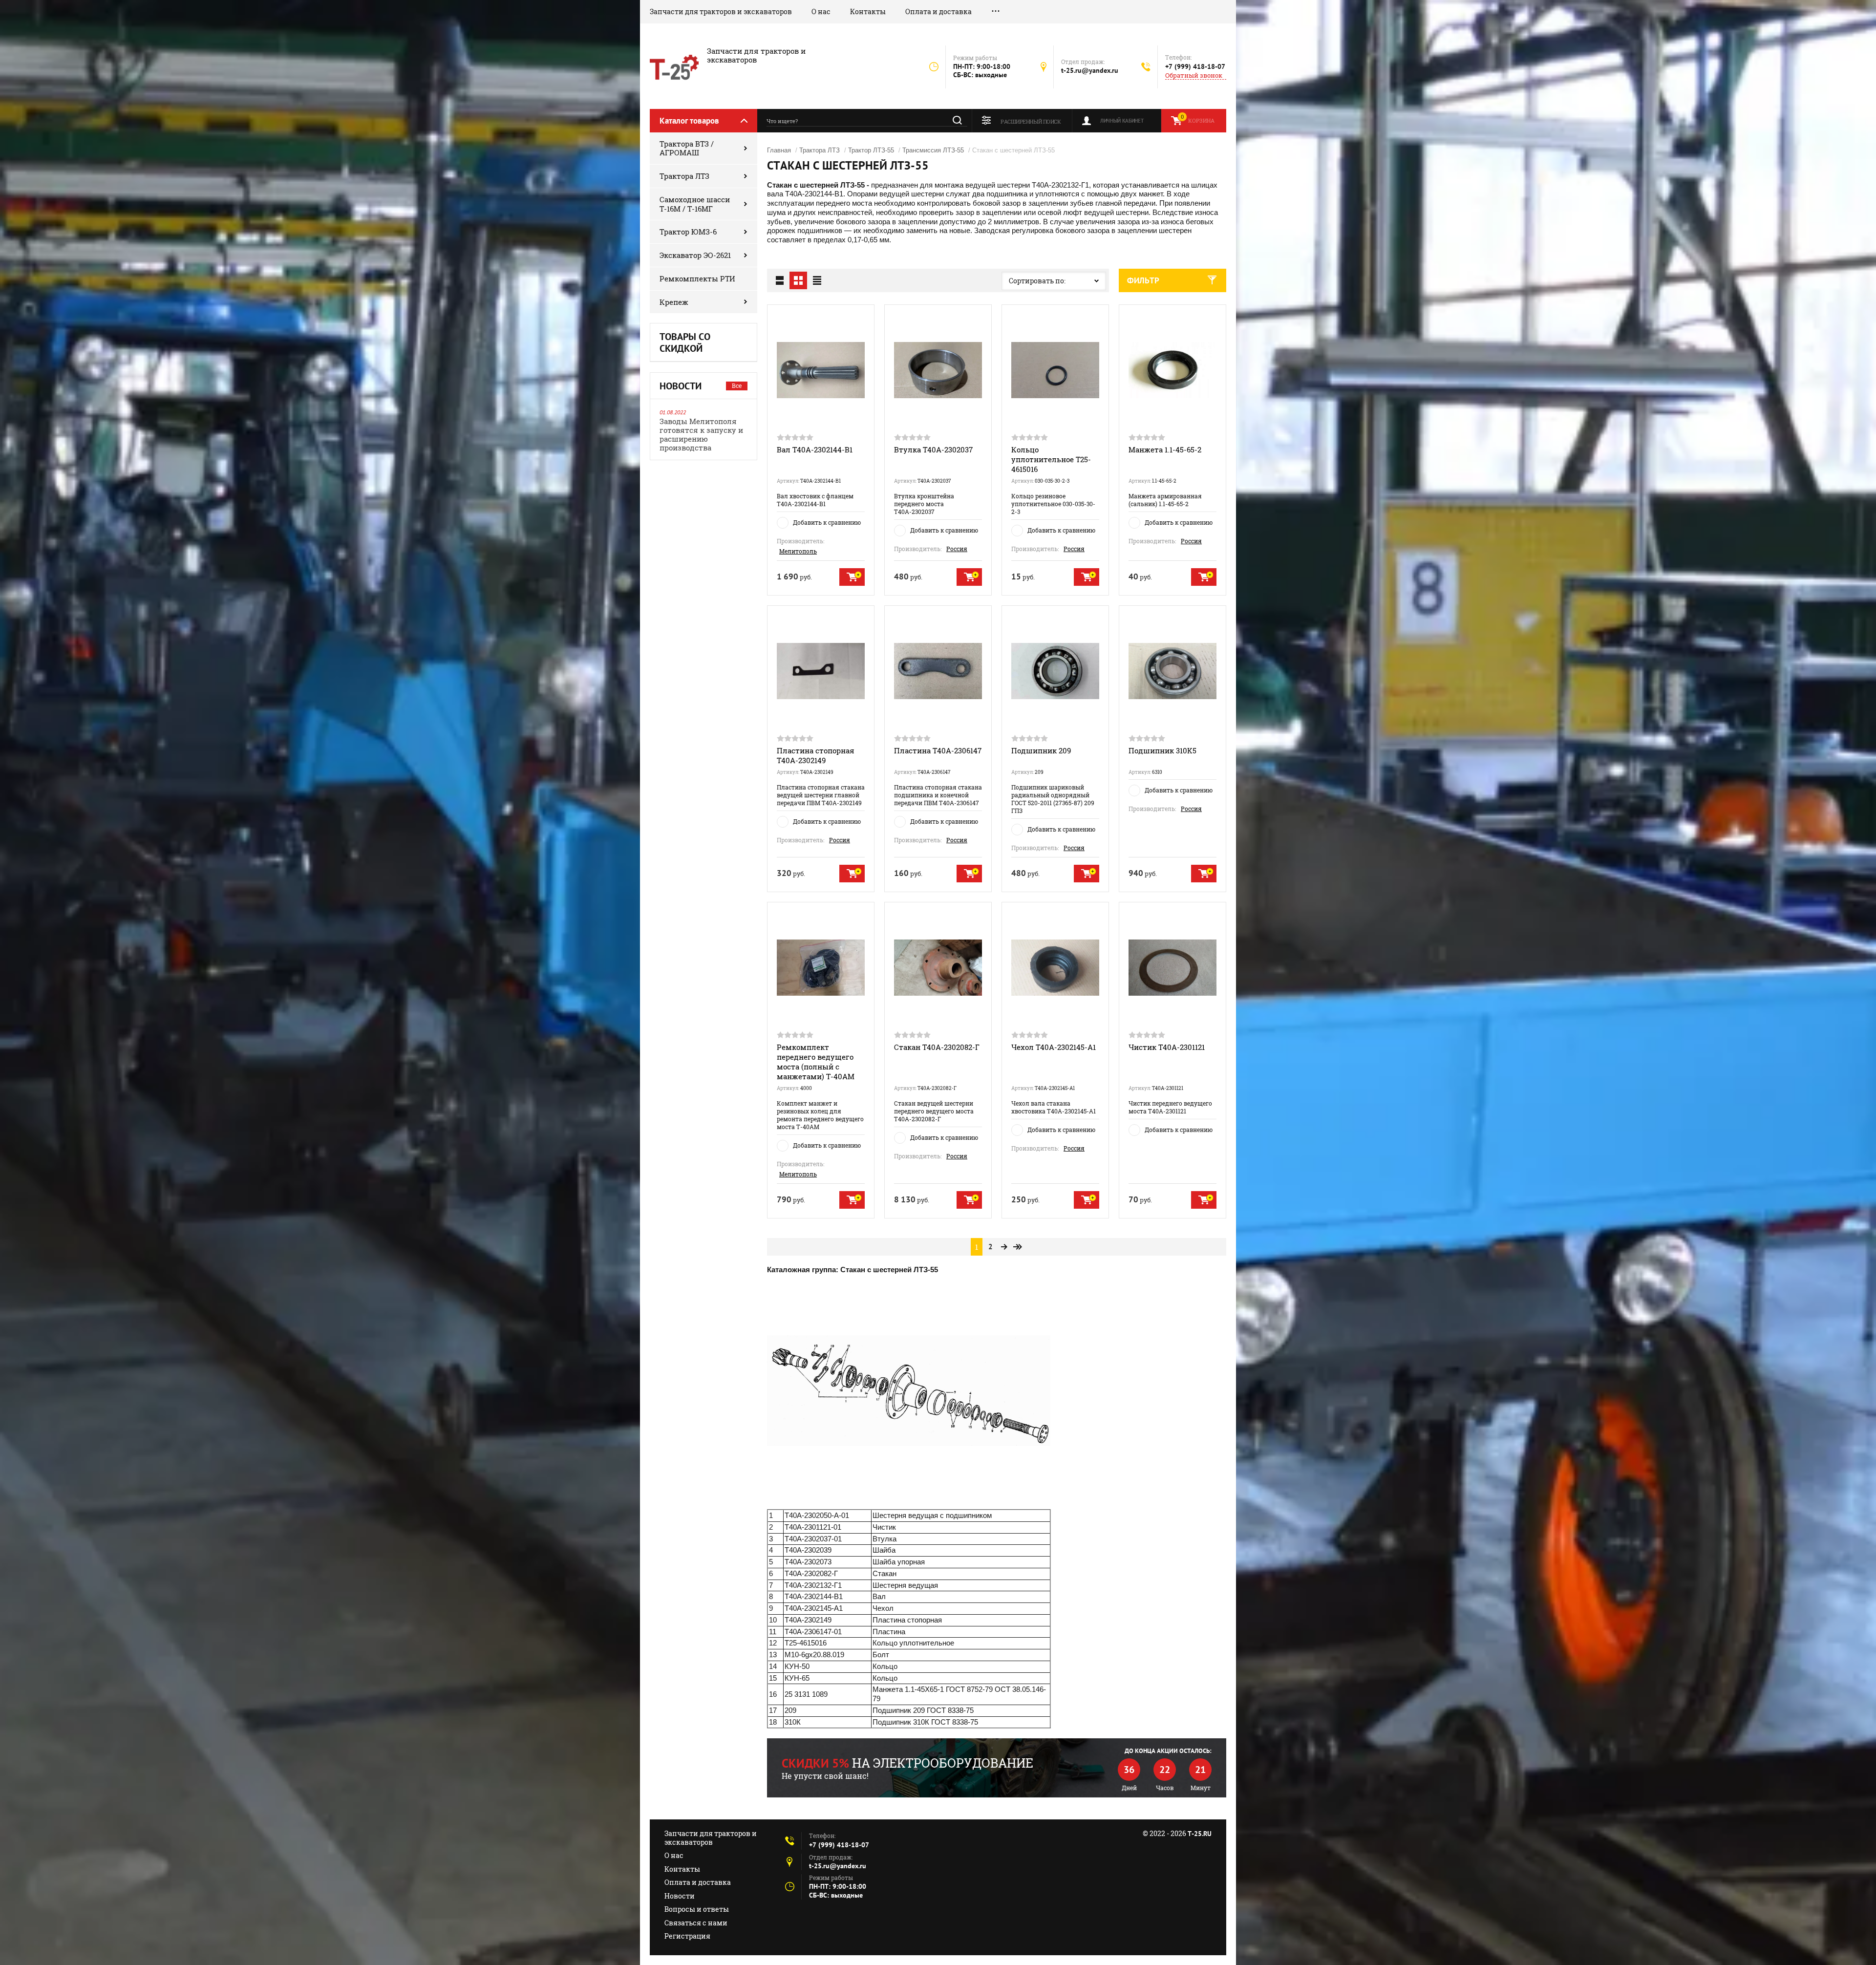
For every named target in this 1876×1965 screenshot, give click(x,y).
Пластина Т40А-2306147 (938, 750)
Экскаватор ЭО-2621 (695, 255)
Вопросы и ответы (697, 1909)
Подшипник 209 (1041, 750)
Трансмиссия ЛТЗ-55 (933, 150)
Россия (957, 549)
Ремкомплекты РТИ (697, 278)
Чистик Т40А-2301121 (1167, 1047)
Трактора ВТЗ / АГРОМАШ (687, 148)
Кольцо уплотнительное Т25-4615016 (1051, 459)
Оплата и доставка (938, 11)
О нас (821, 11)
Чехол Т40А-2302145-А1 (1054, 1047)
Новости (680, 1896)
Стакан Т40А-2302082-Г (937, 1047)
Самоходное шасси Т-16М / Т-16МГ (695, 204)
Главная (779, 150)
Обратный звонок (1194, 75)
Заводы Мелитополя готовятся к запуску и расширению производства (701, 434)
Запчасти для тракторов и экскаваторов (721, 11)
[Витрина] (798, 280)
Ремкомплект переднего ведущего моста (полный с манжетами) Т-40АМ (816, 1062)
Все (737, 385)
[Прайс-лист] (817, 280)
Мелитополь (798, 551)
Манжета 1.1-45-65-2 (1165, 449)
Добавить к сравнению (827, 522)
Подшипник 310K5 (1162, 750)
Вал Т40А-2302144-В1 (815, 449)
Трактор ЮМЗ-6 (688, 232)
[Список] (780, 280)
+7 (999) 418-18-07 (1195, 66)
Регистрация (687, 1936)
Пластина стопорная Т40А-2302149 (816, 755)
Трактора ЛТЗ (684, 176)
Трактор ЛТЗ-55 (871, 150)
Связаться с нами (696, 1923)
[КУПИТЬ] (852, 577)
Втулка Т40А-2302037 (933, 449)
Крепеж (674, 302)
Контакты (868, 11)
